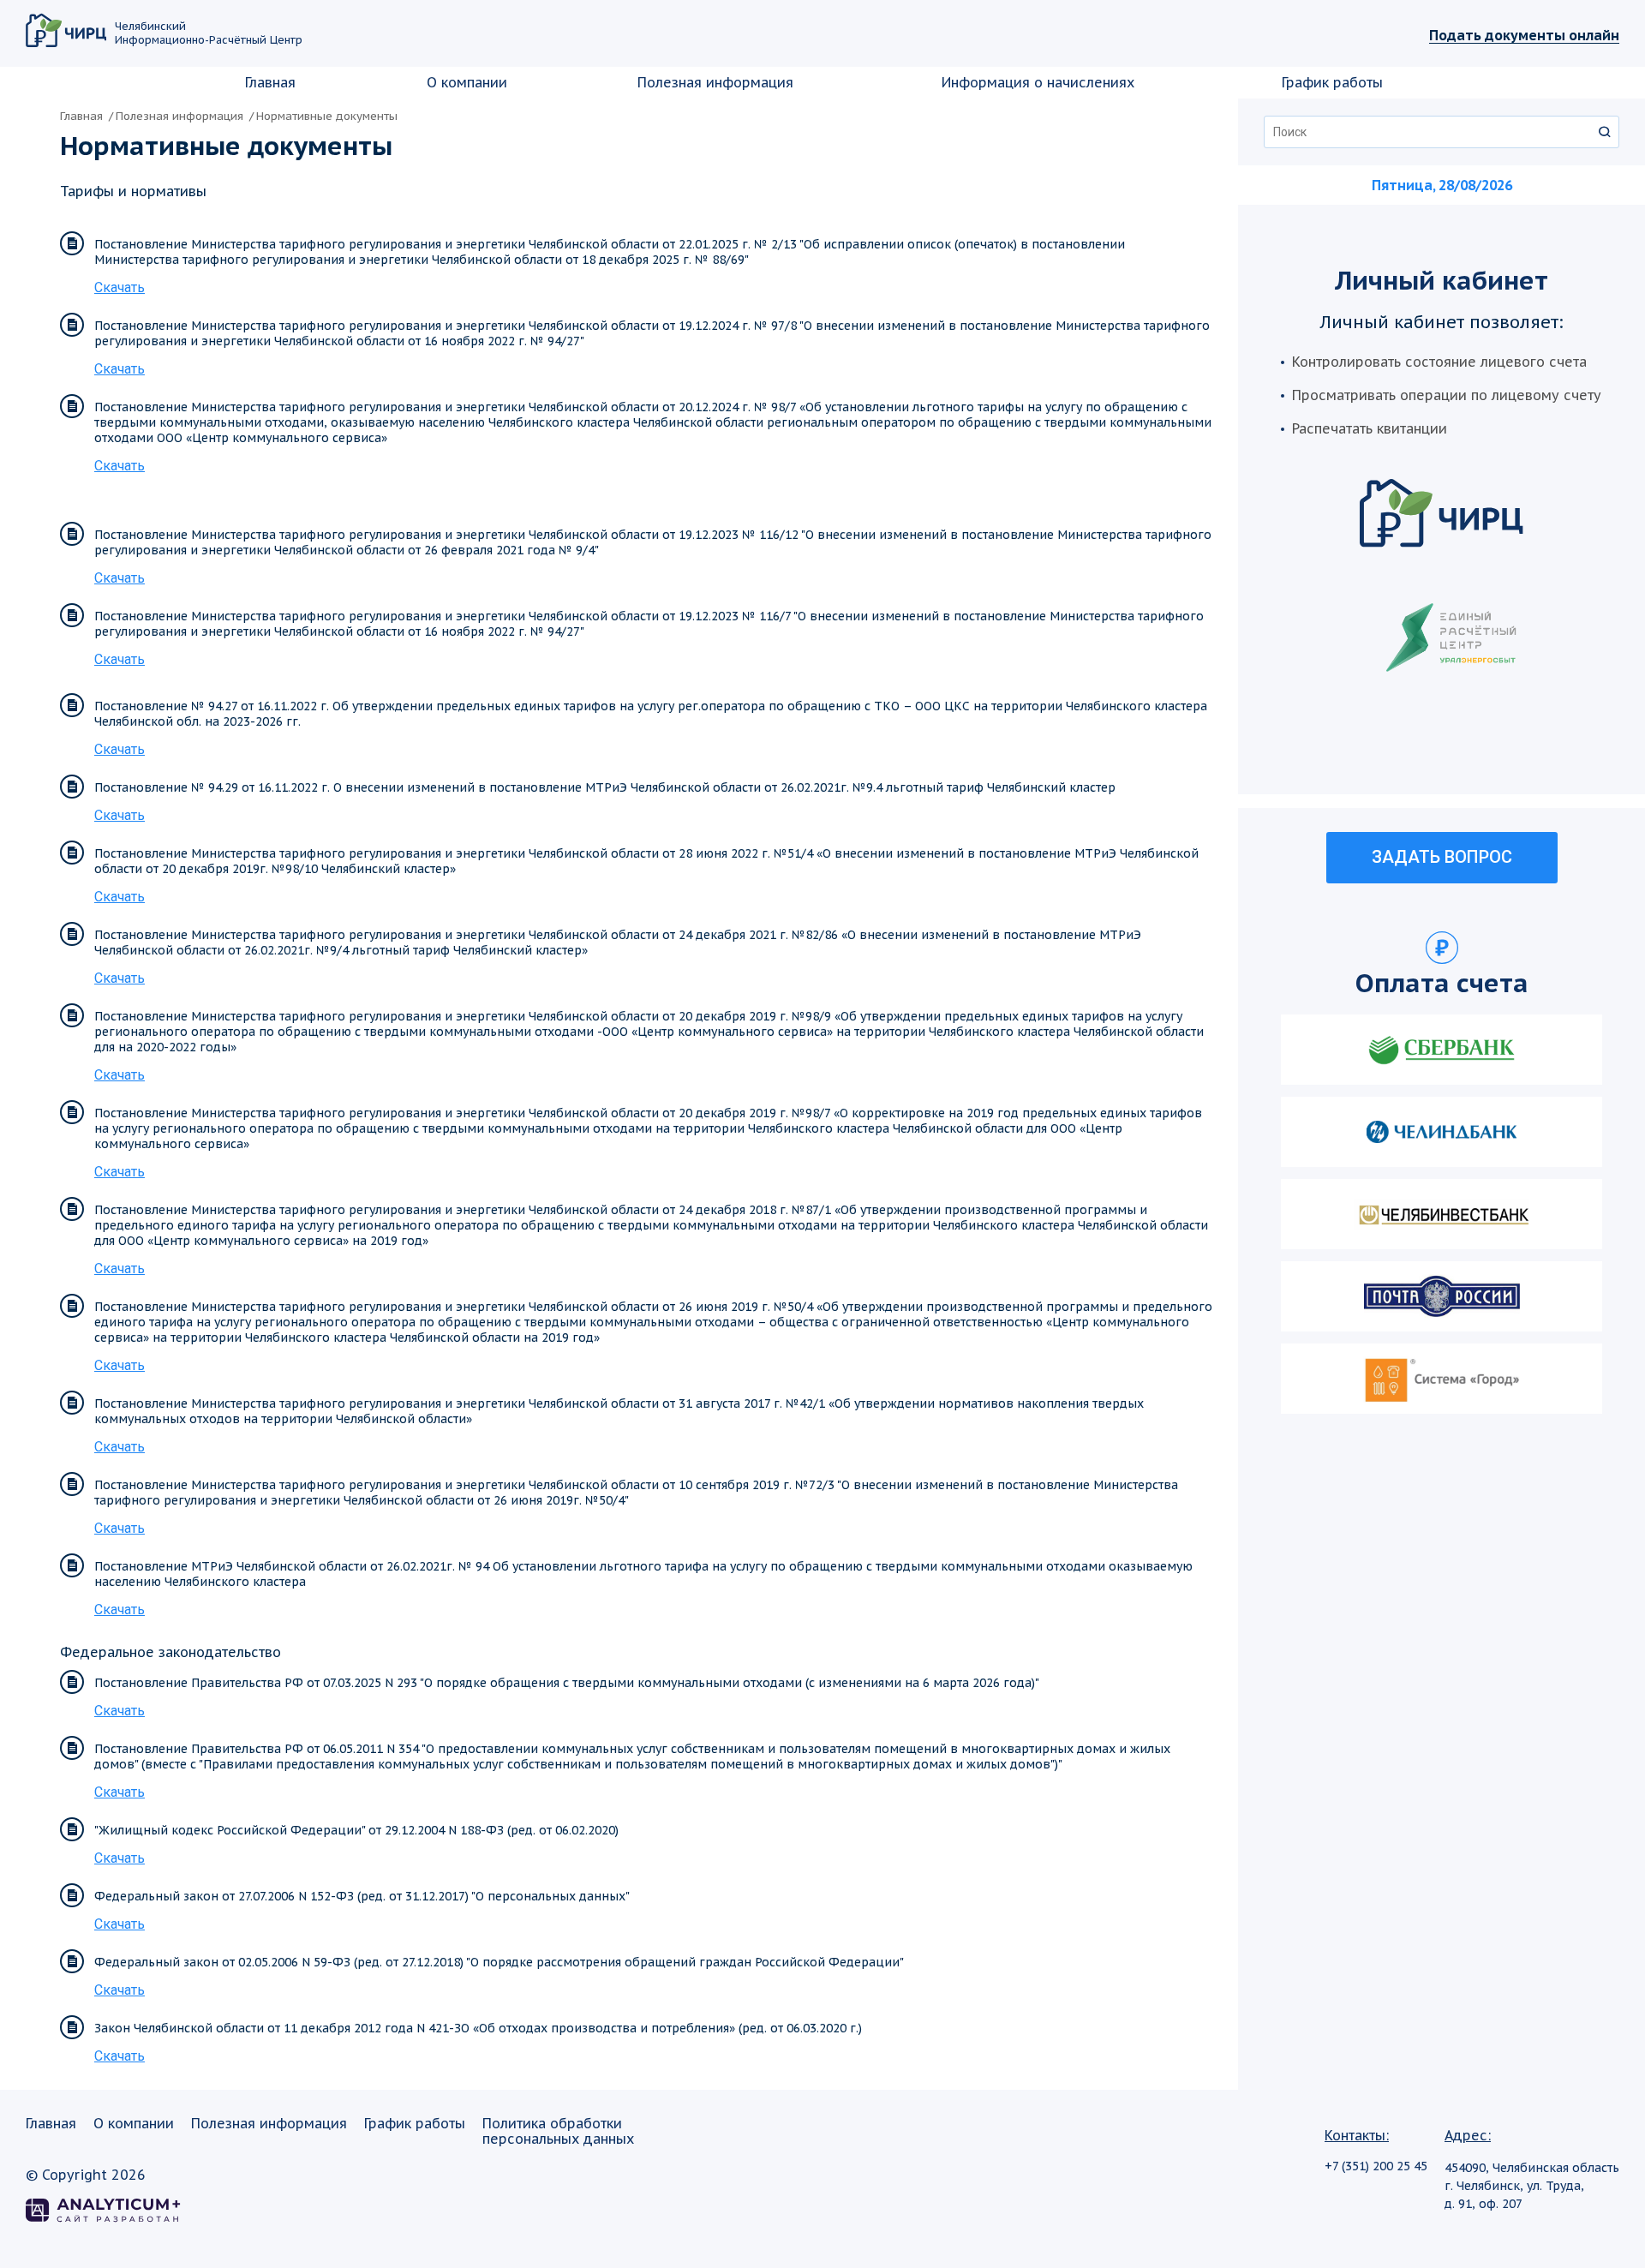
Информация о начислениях (1038, 82)
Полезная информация (715, 82)
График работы (1332, 82)
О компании (467, 82)
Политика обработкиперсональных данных (558, 2131)
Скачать (120, 288)
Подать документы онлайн (1524, 35)
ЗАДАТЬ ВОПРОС (1442, 857)
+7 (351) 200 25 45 (1376, 2166)
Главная (270, 82)
